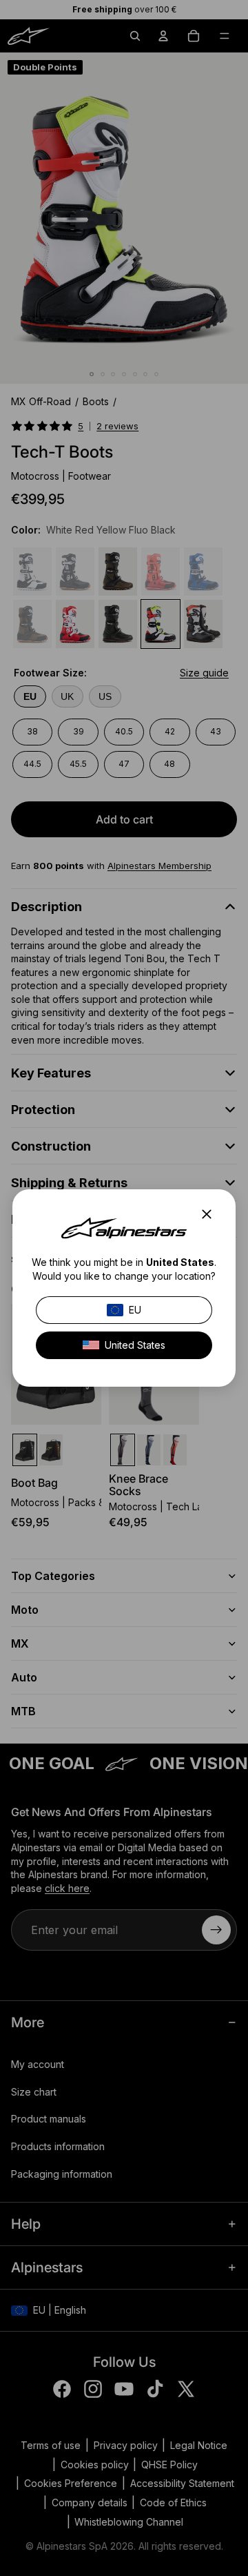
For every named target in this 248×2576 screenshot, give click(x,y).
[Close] (211, 1214)
